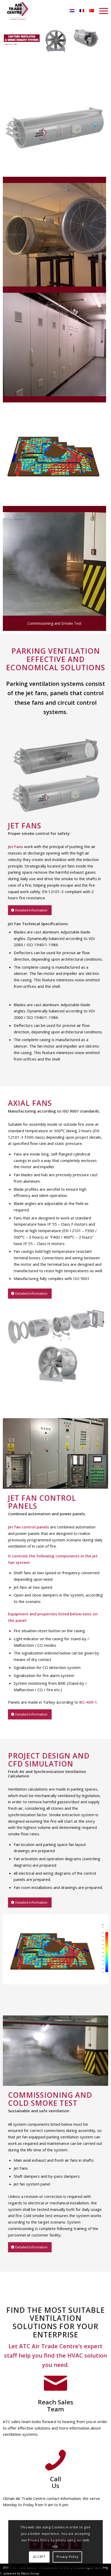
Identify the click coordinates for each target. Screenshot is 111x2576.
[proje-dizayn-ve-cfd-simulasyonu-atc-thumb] (54, 454)
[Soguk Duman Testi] (54, 564)
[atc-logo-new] (19, 11)
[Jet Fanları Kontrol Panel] (54, 344)
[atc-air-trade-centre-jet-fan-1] (54, 125)
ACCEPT (39, 2557)
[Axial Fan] (54, 235)
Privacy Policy (67, 2557)
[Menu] (101, 11)
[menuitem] (101, 11)
